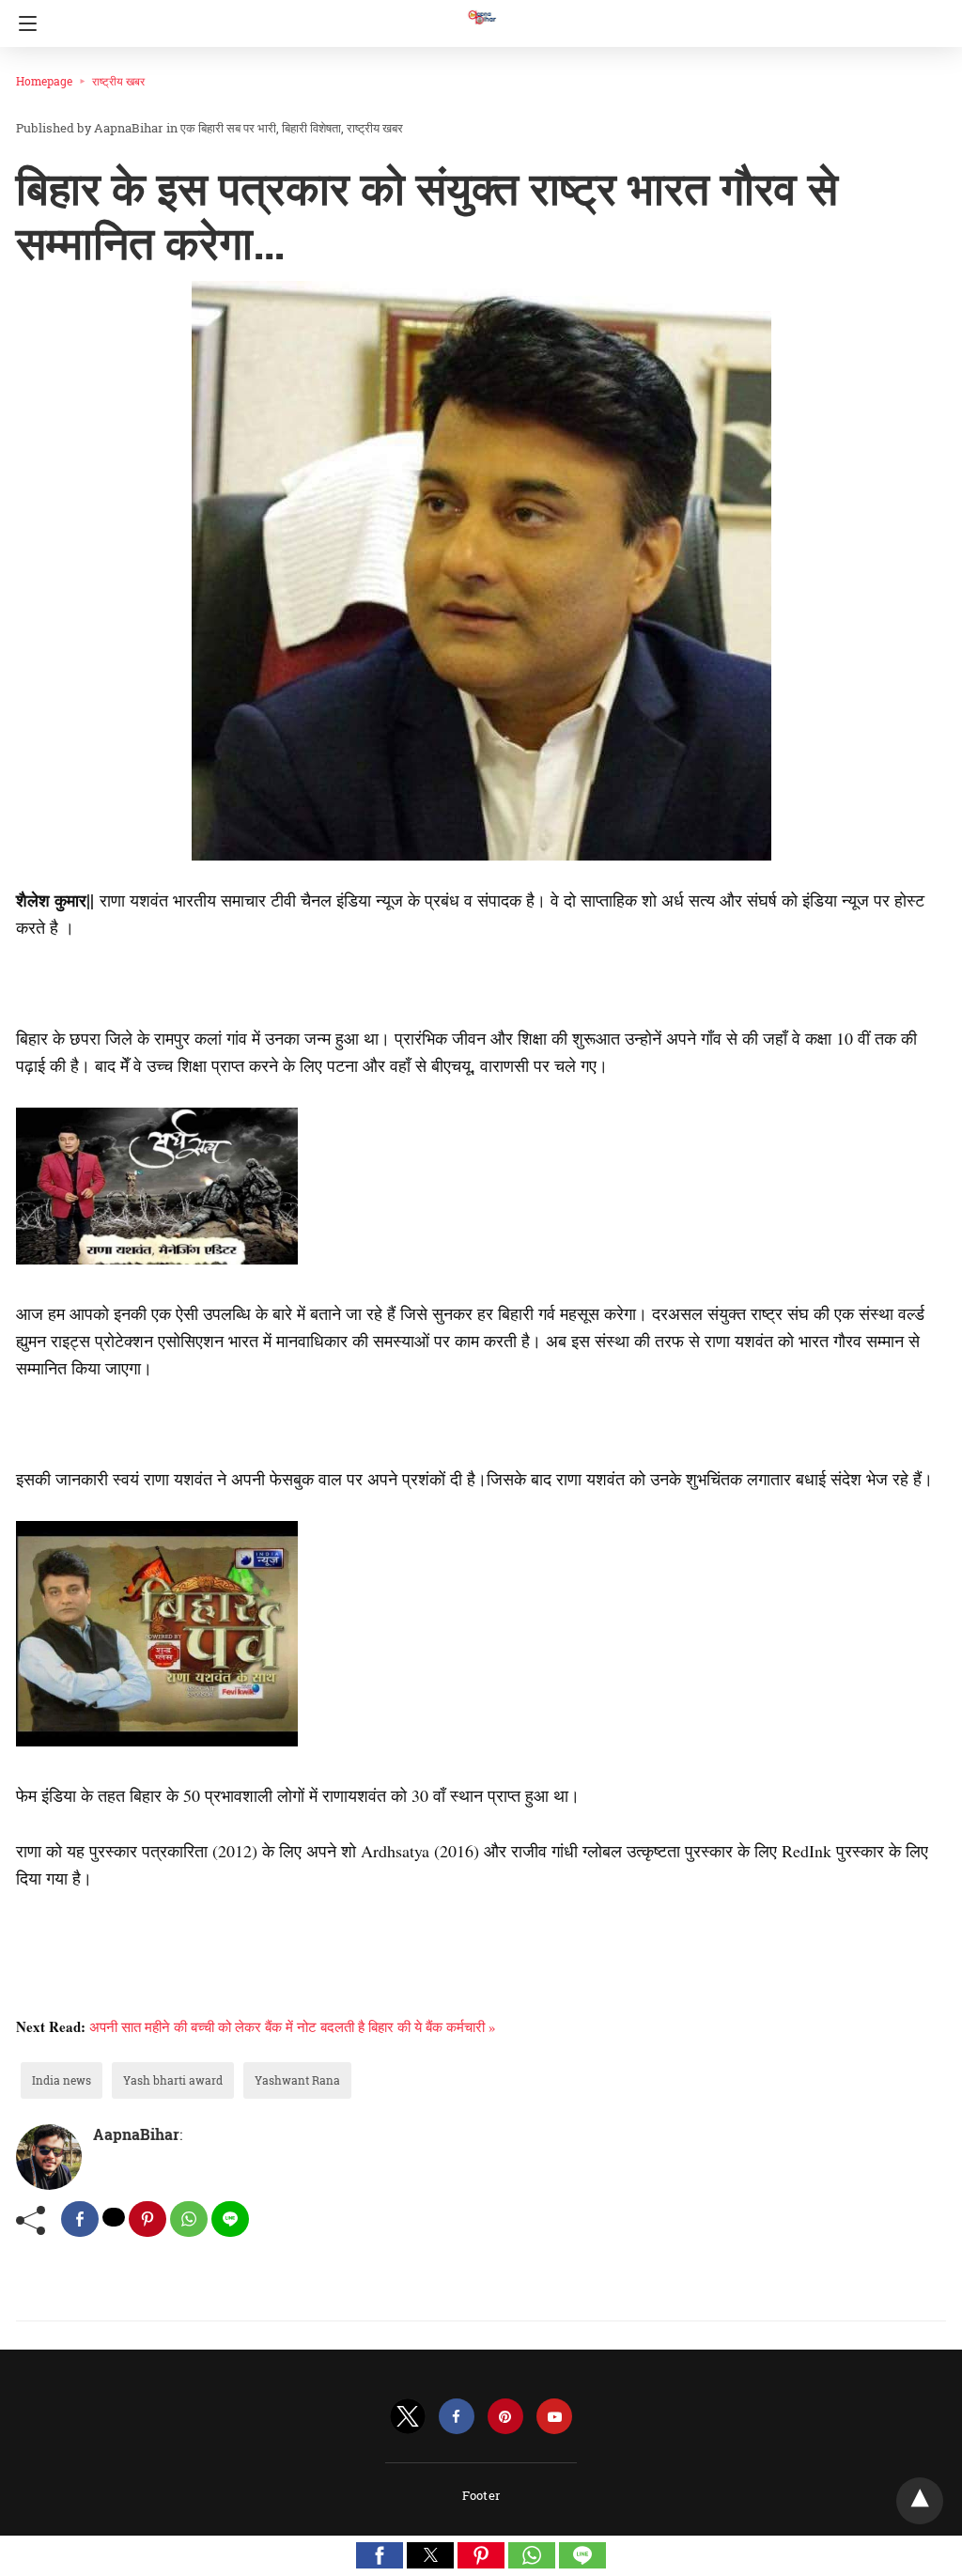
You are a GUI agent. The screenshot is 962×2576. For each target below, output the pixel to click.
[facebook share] (80, 2219)
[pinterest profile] (505, 2417)
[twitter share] (114, 2217)
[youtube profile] (554, 2417)
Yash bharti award (173, 2080)
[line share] (230, 2219)
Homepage (44, 81)
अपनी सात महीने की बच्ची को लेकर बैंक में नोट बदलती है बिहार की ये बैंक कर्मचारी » (293, 2026)
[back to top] (920, 2501)
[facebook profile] (457, 2417)
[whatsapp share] (189, 2219)
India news (62, 2080)
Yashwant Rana (297, 2080)
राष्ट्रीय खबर (118, 81)
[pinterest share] (147, 2219)
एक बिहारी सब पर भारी (228, 128)
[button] (380, 2555)
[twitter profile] (408, 2417)
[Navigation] (23, 23)
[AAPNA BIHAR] (481, 8)
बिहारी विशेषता (311, 128)
